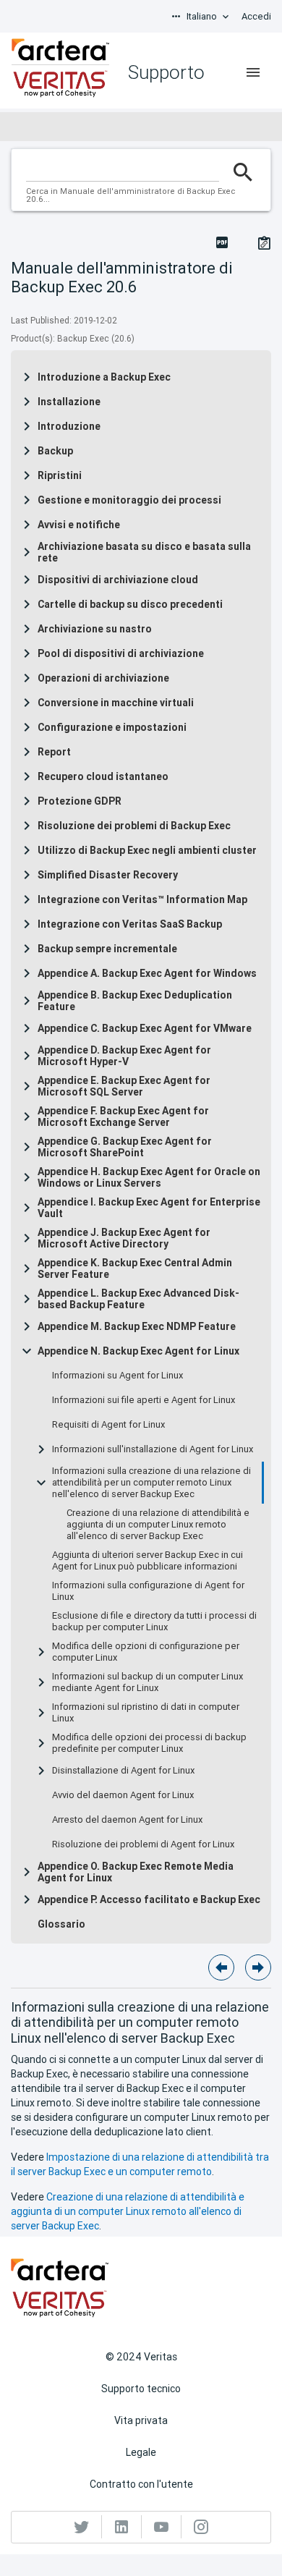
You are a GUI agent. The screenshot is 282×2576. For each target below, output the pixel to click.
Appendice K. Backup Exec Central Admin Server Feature (135, 1268)
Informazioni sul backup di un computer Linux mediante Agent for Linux (148, 1682)
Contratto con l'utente (141, 2484)
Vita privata (141, 2420)
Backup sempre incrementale (107, 949)
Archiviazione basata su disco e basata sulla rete (144, 552)
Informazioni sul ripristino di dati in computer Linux (146, 1713)
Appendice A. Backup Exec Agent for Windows (147, 973)
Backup (55, 451)
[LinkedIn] (122, 2527)
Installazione (69, 402)
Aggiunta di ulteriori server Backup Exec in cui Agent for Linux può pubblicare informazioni (148, 1561)
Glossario (61, 1924)
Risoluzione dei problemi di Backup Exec (134, 826)
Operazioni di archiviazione (103, 678)
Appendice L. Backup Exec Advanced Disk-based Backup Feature (138, 1299)
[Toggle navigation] (253, 72)
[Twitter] (82, 2527)
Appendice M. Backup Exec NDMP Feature (137, 1326)
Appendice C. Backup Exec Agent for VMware (145, 1028)
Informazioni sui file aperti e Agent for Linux (144, 1400)
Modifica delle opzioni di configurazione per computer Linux (146, 1652)
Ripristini (60, 475)
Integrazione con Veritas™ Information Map (142, 899)
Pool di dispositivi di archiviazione (121, 653)
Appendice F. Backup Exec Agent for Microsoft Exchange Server (123, 1117)
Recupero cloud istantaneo (103, 776)
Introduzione (69, 426)
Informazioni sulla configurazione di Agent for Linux (148, 1591)
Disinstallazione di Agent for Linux (123, 1771)
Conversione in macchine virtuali (116, 703)
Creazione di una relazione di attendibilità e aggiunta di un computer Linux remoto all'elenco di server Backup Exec (158, 1525)
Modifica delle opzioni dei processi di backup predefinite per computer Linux (149, 1743)
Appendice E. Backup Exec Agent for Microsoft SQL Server (124, 1086)
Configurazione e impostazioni (112, 727)
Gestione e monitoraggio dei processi (129, 500)
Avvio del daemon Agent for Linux (123, 1795)
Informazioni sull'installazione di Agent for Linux (153, 1449)
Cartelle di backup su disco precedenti (130, 604)
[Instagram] (201, 2527)
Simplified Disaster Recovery (108, 875)
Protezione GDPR (80, 801)
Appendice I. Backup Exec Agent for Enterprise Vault (149, 1208)
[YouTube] (162, 2527)
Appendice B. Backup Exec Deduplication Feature (135, 1001)
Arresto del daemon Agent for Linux (127, 1820)
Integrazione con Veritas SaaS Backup (130, 924)
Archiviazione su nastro (95, 629)
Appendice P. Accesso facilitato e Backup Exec (149, 1899)
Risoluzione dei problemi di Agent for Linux (143, 1844)
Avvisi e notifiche (79, 525)
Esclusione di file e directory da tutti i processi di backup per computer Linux (154, 1622)
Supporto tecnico (141, 2389)
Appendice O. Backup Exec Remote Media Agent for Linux (136, 1872)
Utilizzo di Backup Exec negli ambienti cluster (147, 850)
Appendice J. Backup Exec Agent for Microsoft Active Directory (124, 1238)
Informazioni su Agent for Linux (117, 1376)
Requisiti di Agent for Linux (108, 1425)
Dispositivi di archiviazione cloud (118, 580)
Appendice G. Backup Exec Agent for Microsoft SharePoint (125, 1147)
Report (54, 752)
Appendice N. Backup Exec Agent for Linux (138, 1351)
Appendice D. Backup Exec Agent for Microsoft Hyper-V (124, 1056)
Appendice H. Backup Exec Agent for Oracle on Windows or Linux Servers (149, 1177)
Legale (141, 2452)
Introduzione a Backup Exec (104, 377)
